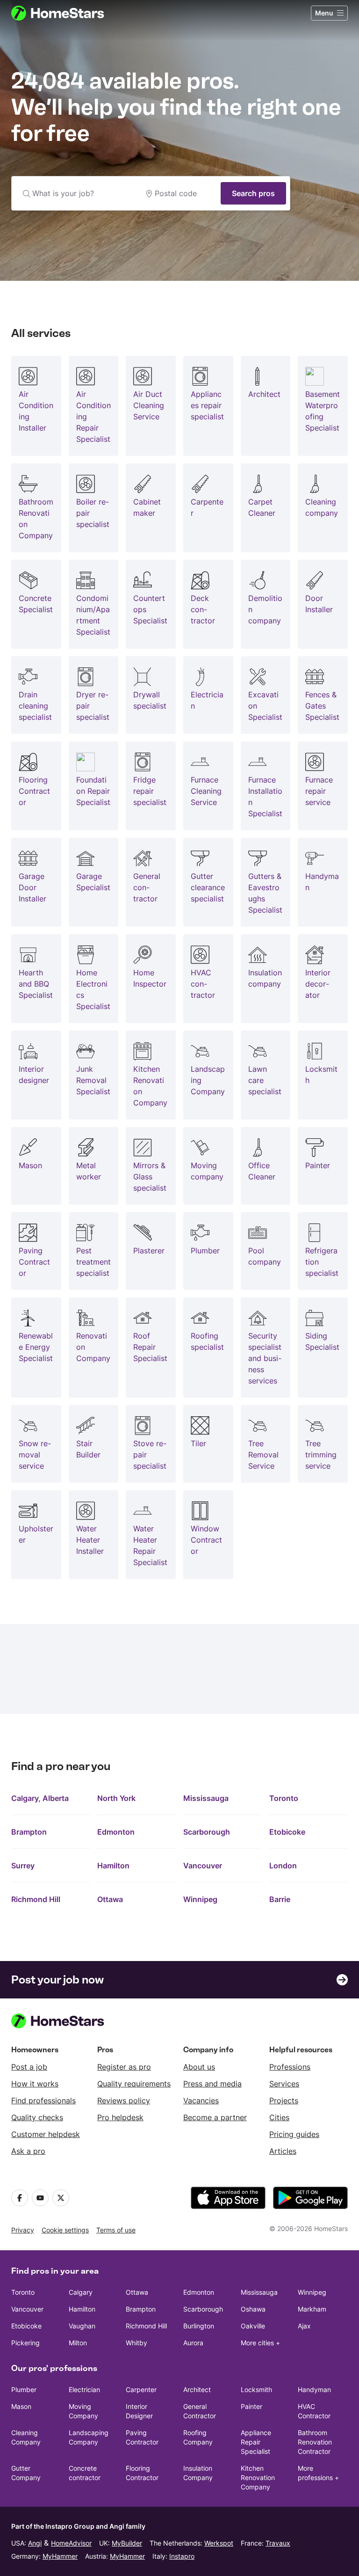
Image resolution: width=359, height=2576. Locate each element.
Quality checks (37, 2117)
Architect (197, 2389)
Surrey (23, 1866)
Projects (284, 2100)
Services (284, 2084)
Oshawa (253, 2309)
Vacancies (201, 2100)
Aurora (193, 2343)
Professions (290, 2067)
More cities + (260, 2343)
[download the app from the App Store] (228, 2198)
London (283, 1866)
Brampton (29, 1832)
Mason (21, 2406)
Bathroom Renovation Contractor (315, 2442)
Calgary (81, 2292)
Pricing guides (294, 2134)
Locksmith (256, 2389)
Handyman (314, 2389)
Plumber (24, 2389)
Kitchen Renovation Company (258, 2477)
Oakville (253, 2326)
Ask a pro (28, 2151)
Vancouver (203, 1866)
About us (199, 2067)
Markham (312, 2309)
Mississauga (206, 1798)
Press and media (212, 2084)
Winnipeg (200, 1899)
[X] (61, 2198)
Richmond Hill (36, 1899)
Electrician (84, 2389)
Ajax (304, 2326)
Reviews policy (124, 2100)
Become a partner (215, 2117)
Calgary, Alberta (40, 1798)
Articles (283, 2151)
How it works (35, 2084)
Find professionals (43, 2100)
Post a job (29, 2067)
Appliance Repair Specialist (256, 2442)
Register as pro (124, 2067)
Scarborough (207, 1832)
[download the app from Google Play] (310, 2198)
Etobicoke (287, 1832)
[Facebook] (20, 2198)
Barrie (280, 1899)
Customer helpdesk (46, 2134)
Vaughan (82, 2326)
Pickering (25, 2343)
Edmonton (116, 1832)
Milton (78, 2343)
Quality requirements (134, 2084)
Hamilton (113, 1866)
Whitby (136, 2343)
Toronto (284, 1798)
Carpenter (141, 2389)
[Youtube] (40, 2198)
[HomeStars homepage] (66, 13)
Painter (251, 2406)
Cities (279, 2117)
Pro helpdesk (120, 2117)
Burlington (199, 2326)
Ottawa (110, 1899)
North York (116, 1798)
